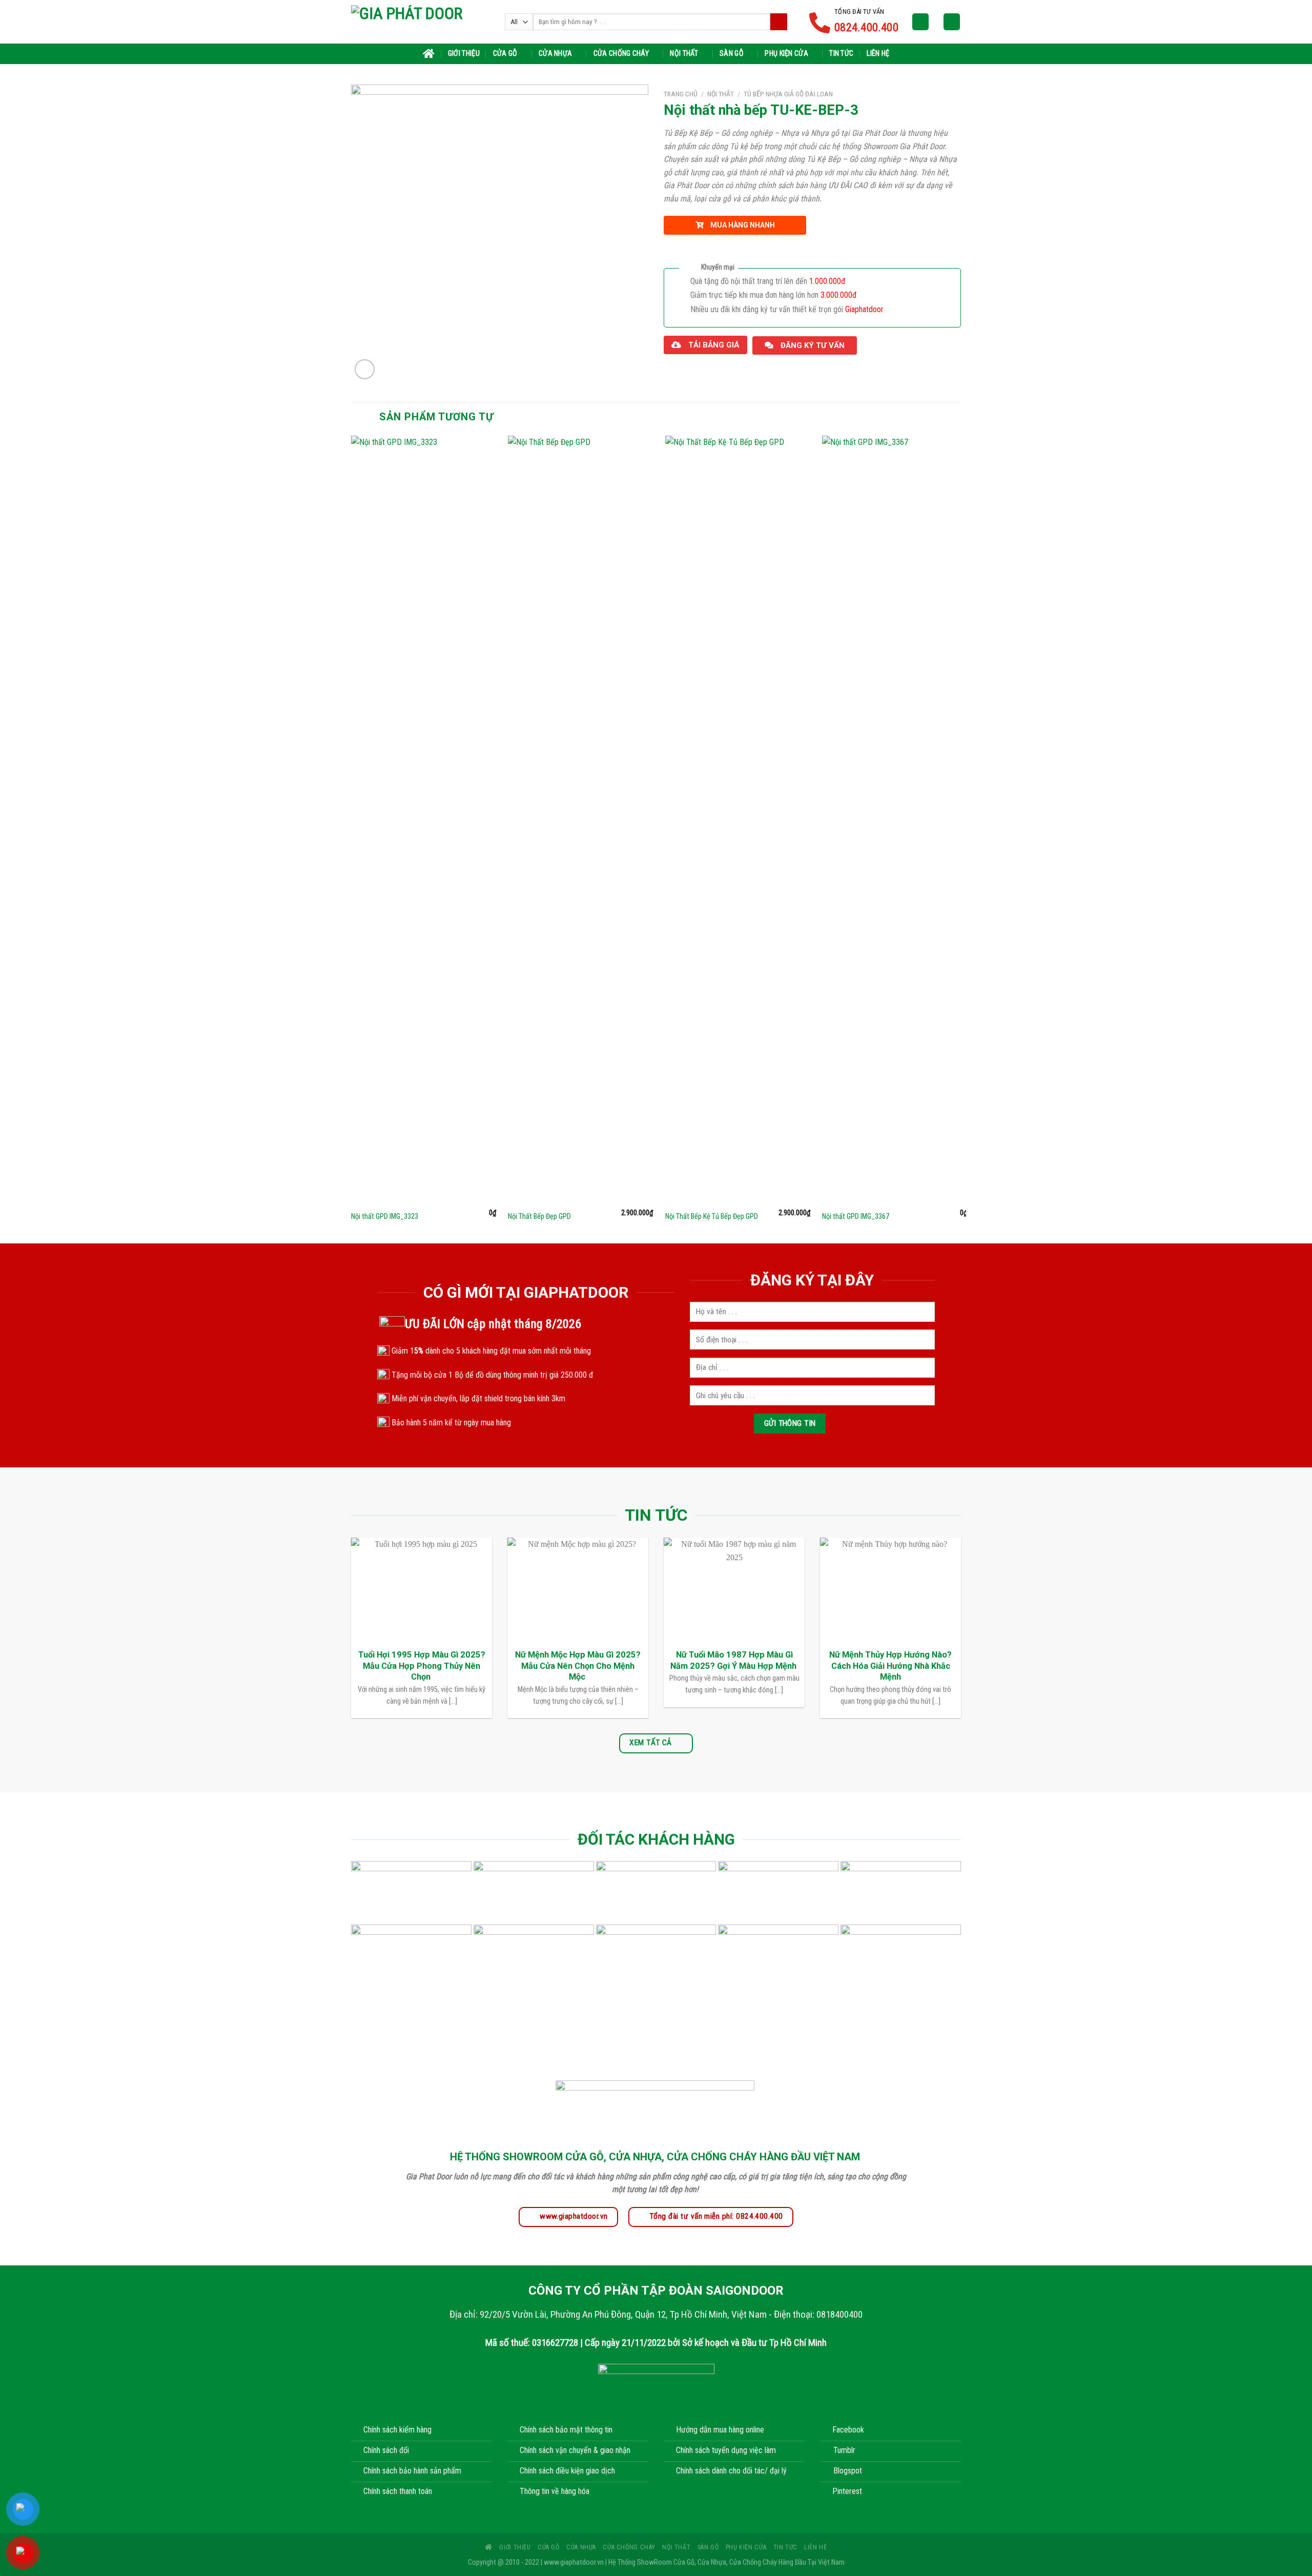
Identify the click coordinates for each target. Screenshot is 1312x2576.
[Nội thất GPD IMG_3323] (424, 820)
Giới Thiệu (464, 54)
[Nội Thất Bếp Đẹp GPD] (580, 820)
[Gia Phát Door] (420, 22)
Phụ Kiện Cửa (786, 54)
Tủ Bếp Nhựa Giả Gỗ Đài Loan (788, 94)
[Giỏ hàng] (952, 22)
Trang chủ (681, 94)
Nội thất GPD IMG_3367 (856, 1217)
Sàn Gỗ (732, 54)
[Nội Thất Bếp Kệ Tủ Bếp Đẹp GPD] (738, 820)
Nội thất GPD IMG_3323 (385, 1217)
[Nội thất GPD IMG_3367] (895, 820)
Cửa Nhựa (555, 54)
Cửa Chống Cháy (621, 54)
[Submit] (779, 22)
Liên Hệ (878, 54)
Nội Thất (684, 54)
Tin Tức (841, 54)
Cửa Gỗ (505, 54)
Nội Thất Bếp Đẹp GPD (539, 1217)
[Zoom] (365, 369)
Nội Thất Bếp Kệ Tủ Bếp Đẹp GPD (712, 1217)
